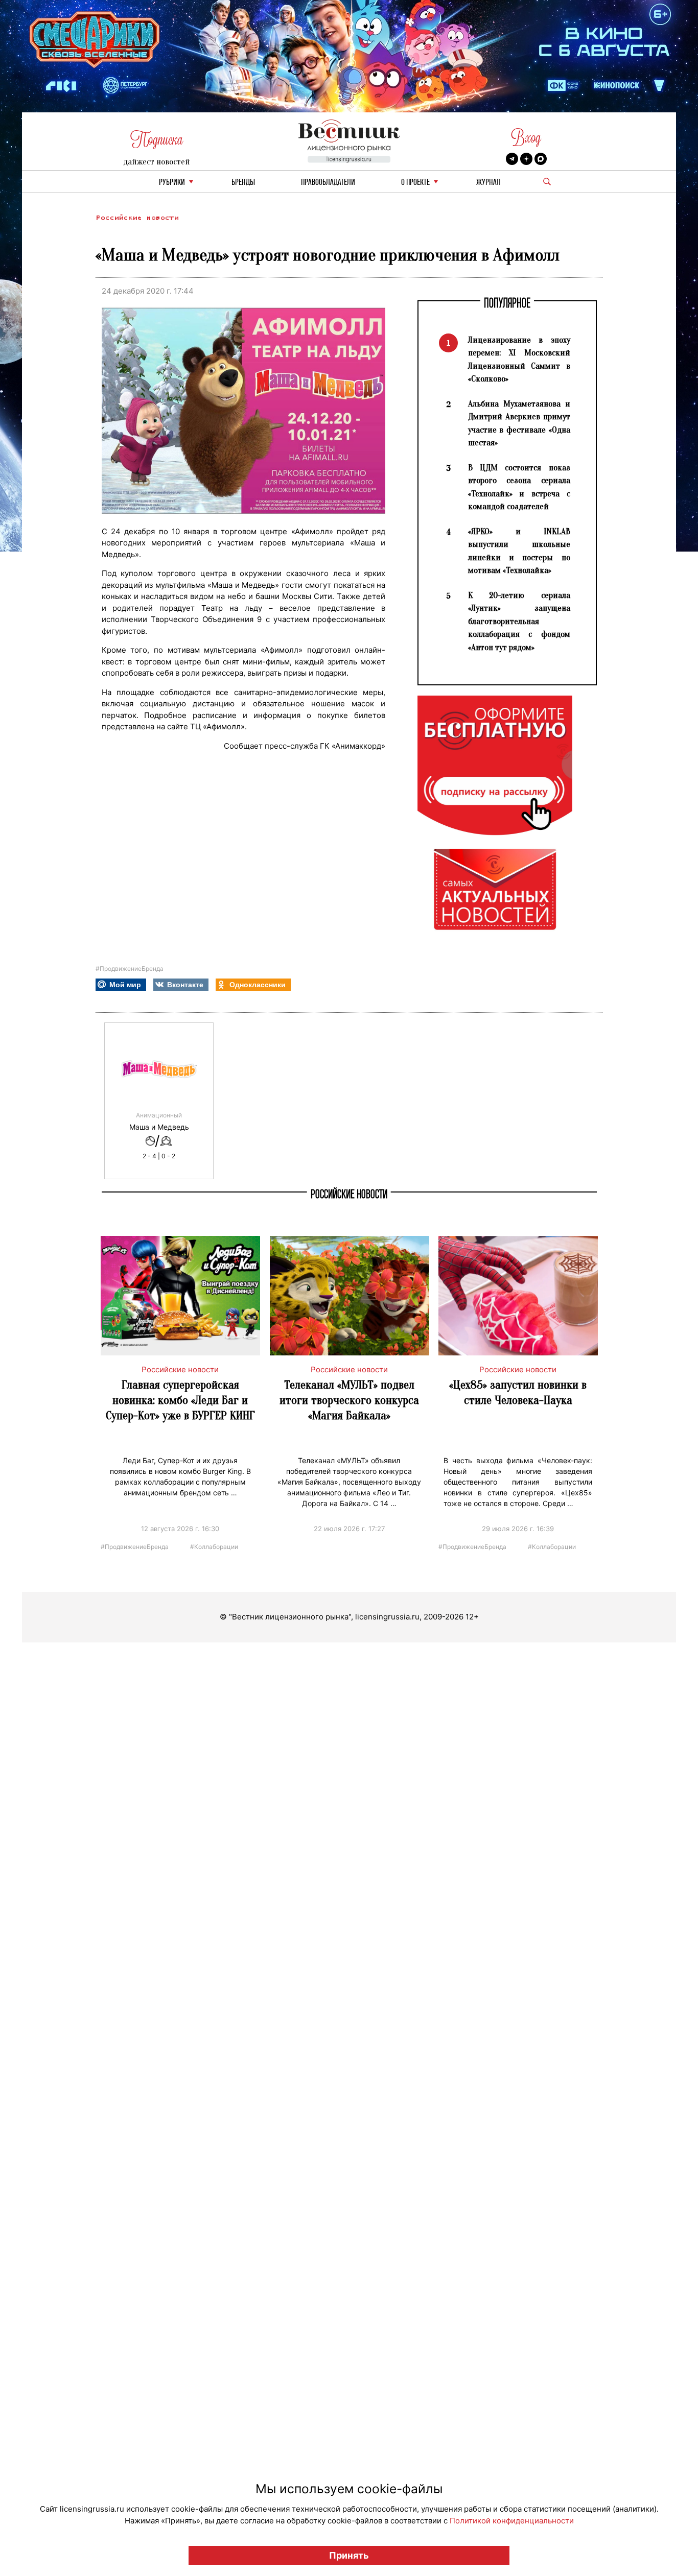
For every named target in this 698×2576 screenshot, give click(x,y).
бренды (243, 183)
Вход (526, 138)
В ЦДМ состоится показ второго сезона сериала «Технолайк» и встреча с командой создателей (519, 487)
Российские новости (137, 218)
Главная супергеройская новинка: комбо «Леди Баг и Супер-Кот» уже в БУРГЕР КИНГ (180, 1400)
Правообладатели (328, 183)
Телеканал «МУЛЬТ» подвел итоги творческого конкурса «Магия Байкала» (349, 1400)
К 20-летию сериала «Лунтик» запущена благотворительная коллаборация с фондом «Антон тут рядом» (519, 621)
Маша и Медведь (159, 1127)
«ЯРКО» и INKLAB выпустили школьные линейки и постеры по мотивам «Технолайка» (519, 551)
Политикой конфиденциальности (512, 2521)
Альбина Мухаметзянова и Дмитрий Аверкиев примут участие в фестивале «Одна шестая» (519, 423)
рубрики (172, 183)
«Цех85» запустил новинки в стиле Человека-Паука (518, 1392)
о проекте (415, 183)
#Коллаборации (214, 1546)
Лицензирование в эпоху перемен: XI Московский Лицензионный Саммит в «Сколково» (519, 360)
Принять (349, 2555)
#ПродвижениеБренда (130, 969)
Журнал (488, 183)
